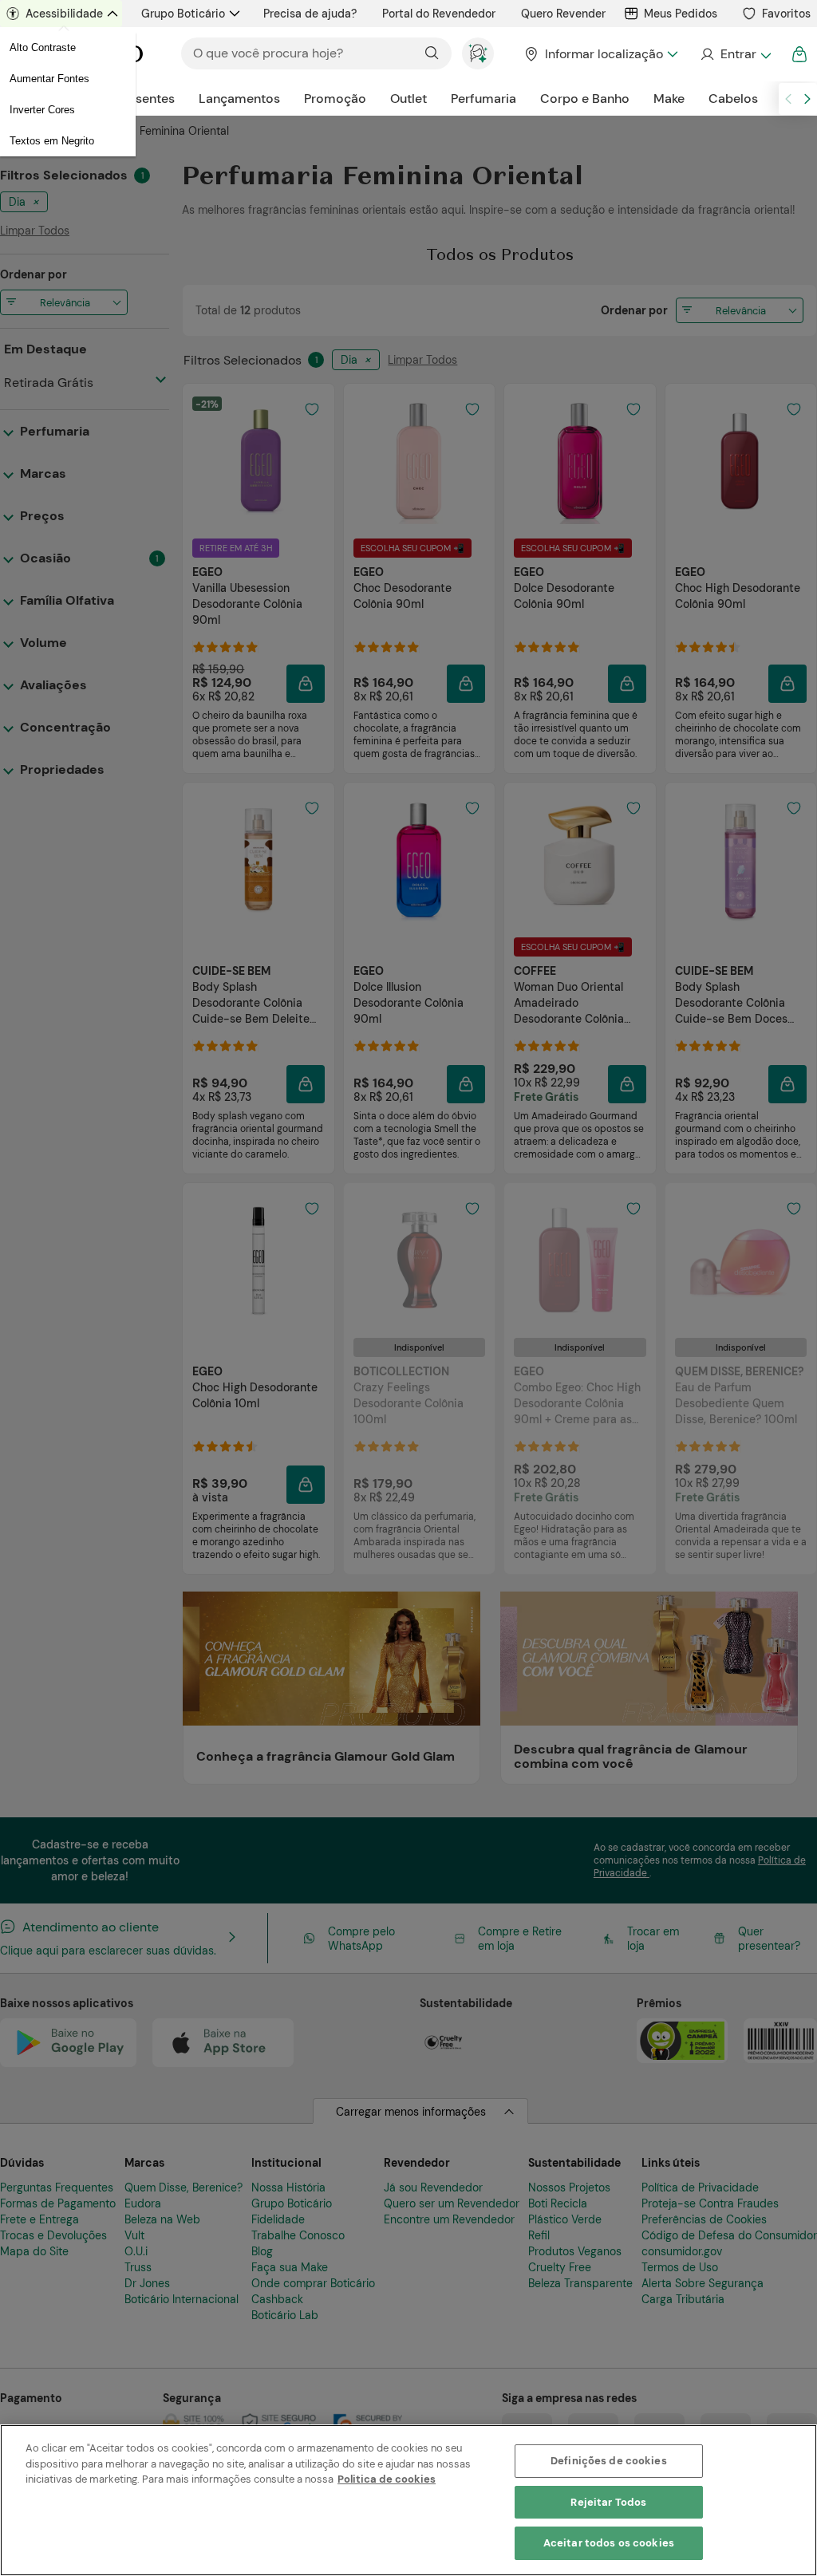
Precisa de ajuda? (310, 14)
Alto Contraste (43, 47)
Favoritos (786, 14)
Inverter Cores (42, 110)
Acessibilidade (64, 14)
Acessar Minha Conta (735, 54)
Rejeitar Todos (608, 2502)
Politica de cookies (387, 2479)
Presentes (146, 99)
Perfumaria (483, 99)
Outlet (408, 99)
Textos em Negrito (52, 141)
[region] (408, 2500)
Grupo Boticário (183, 14)
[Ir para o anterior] (788, 99)
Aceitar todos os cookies (609, 2543)
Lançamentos (239, 99)
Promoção (335, 99)
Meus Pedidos (681, 14)
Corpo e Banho (585, 99)
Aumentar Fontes (49, 79)
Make (669, 99)
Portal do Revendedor (439, 14)
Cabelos (733, 99)
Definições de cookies (609, 2461)
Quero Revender (563, 14)
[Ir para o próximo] (807, 99)
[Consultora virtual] (478, 53)
